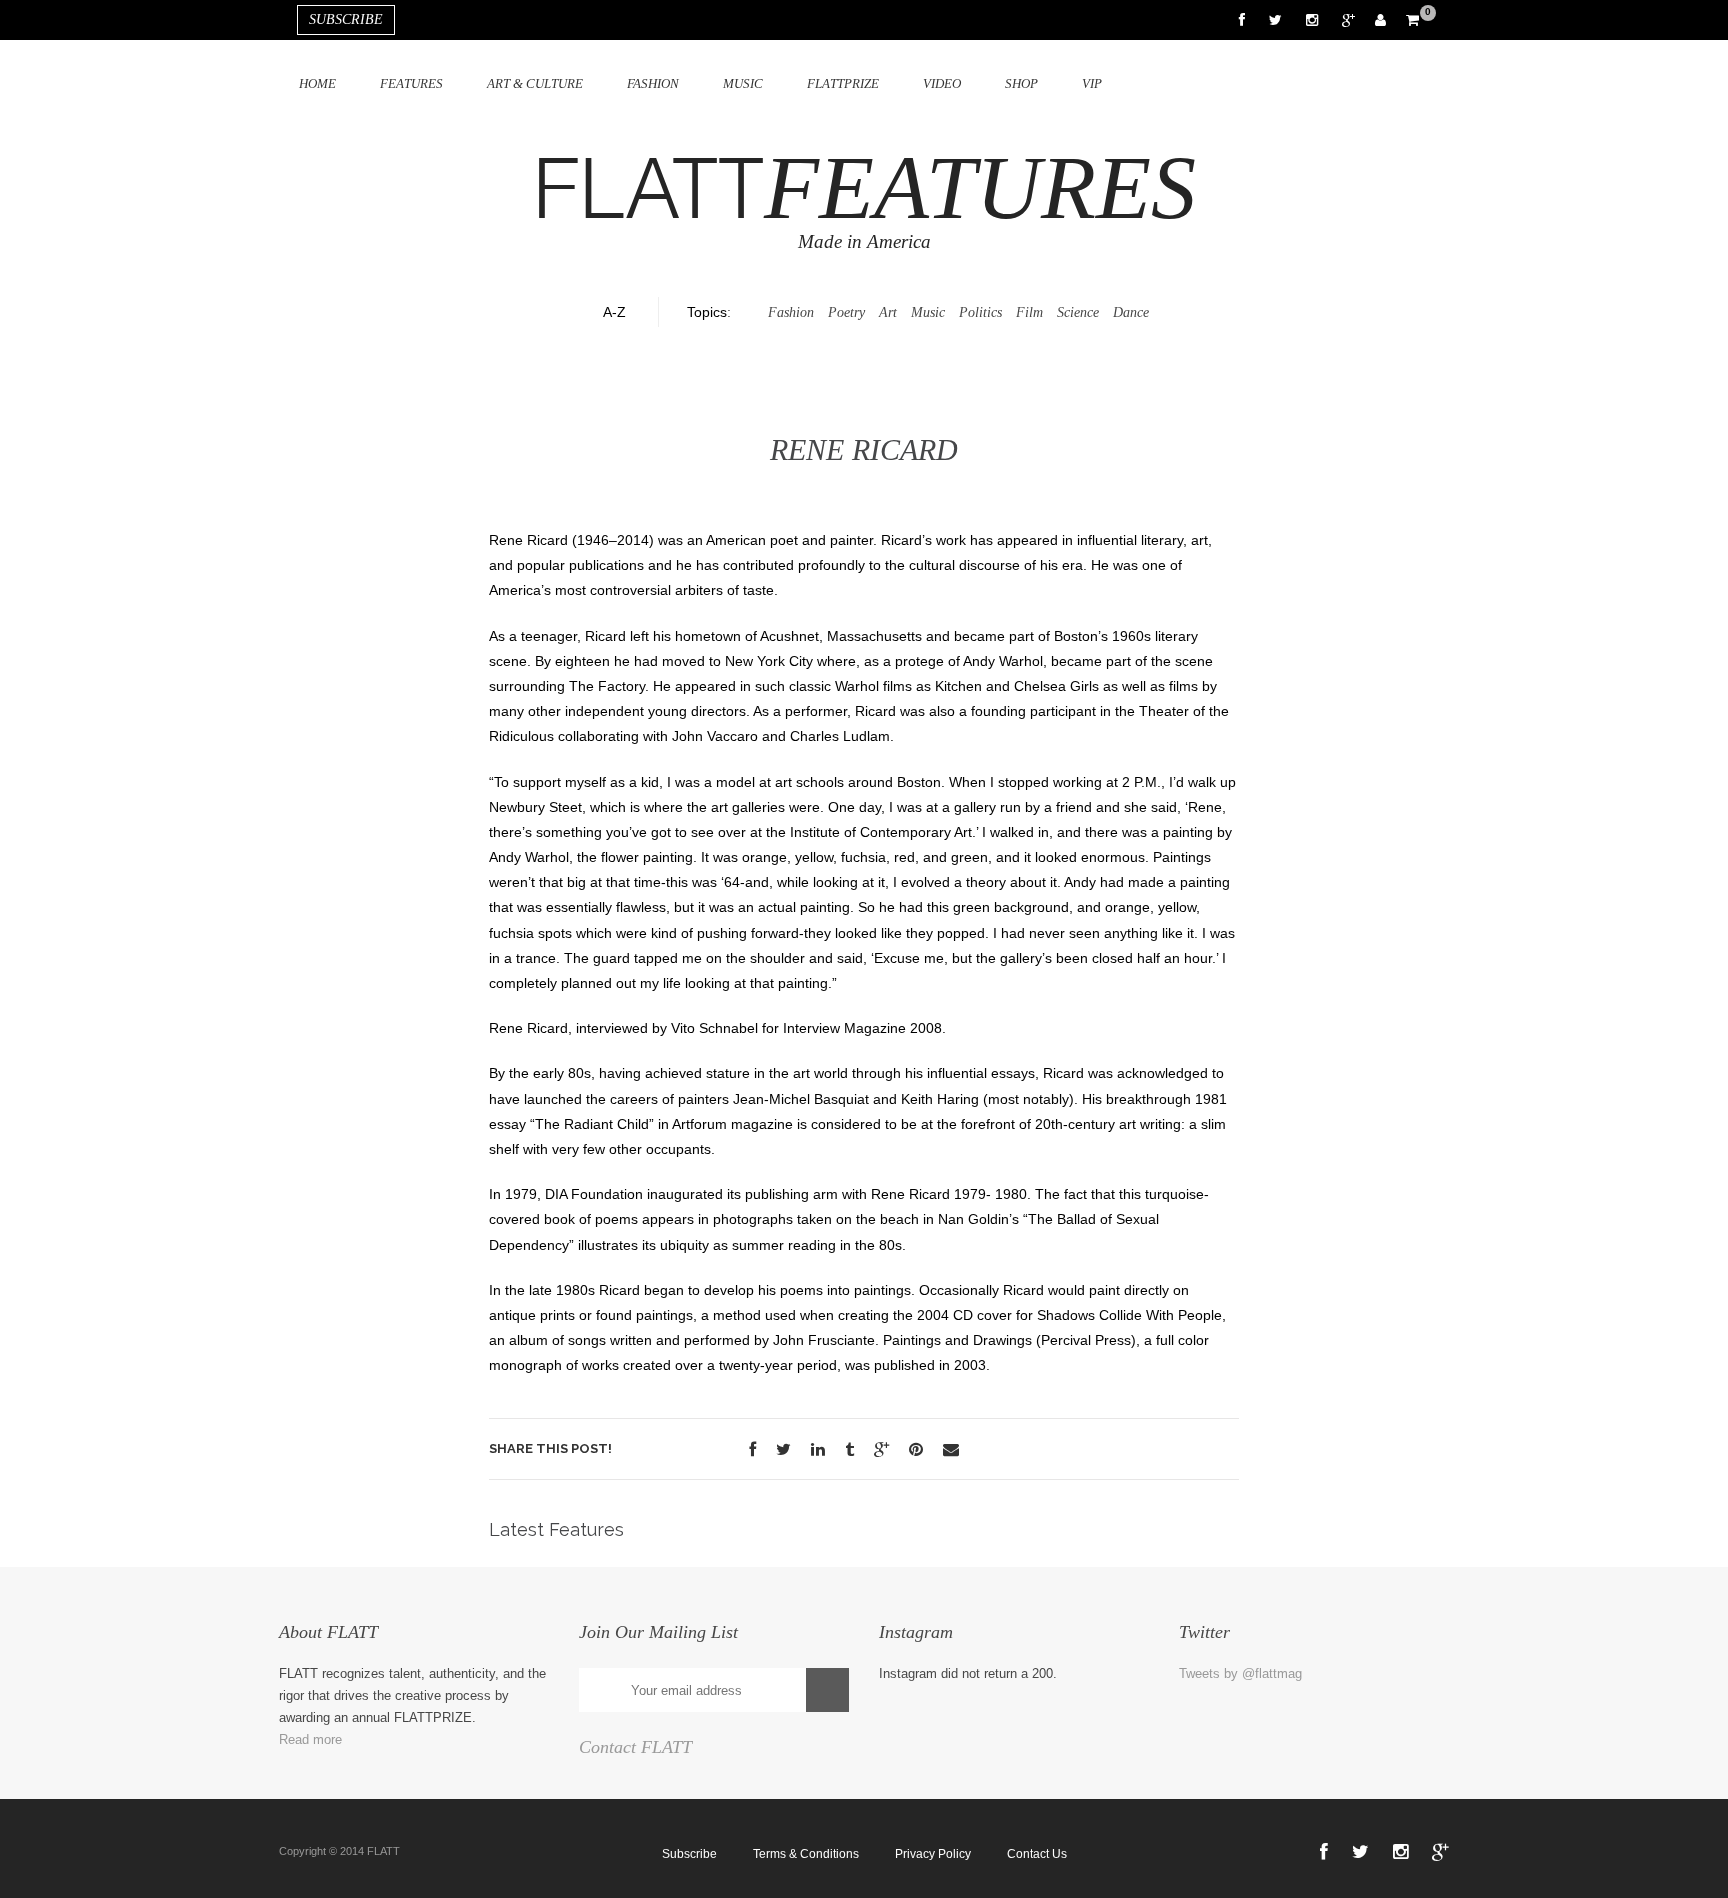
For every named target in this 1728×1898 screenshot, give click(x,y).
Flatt (864, 192)
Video (942, 83)
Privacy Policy (933, 1854)
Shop (1021, 83)
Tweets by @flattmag (1240, 1673)
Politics (980, 312)
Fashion (653, 83)
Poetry (846, 312)
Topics (707, 312)
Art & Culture (535, 83)
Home (317, 83)
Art (888, 312)
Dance (1131, 312)
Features (411, 83)
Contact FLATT (635, 1747)
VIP (1092, 83)
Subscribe (689, 1854)
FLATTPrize (843, 83)
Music (743, 83)
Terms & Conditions (806, 1854)
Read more (310, 1739)
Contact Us (1037, 1854)
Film (1029, 312)
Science (1078, 312)
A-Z (614, 312)
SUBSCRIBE (346, 19)
